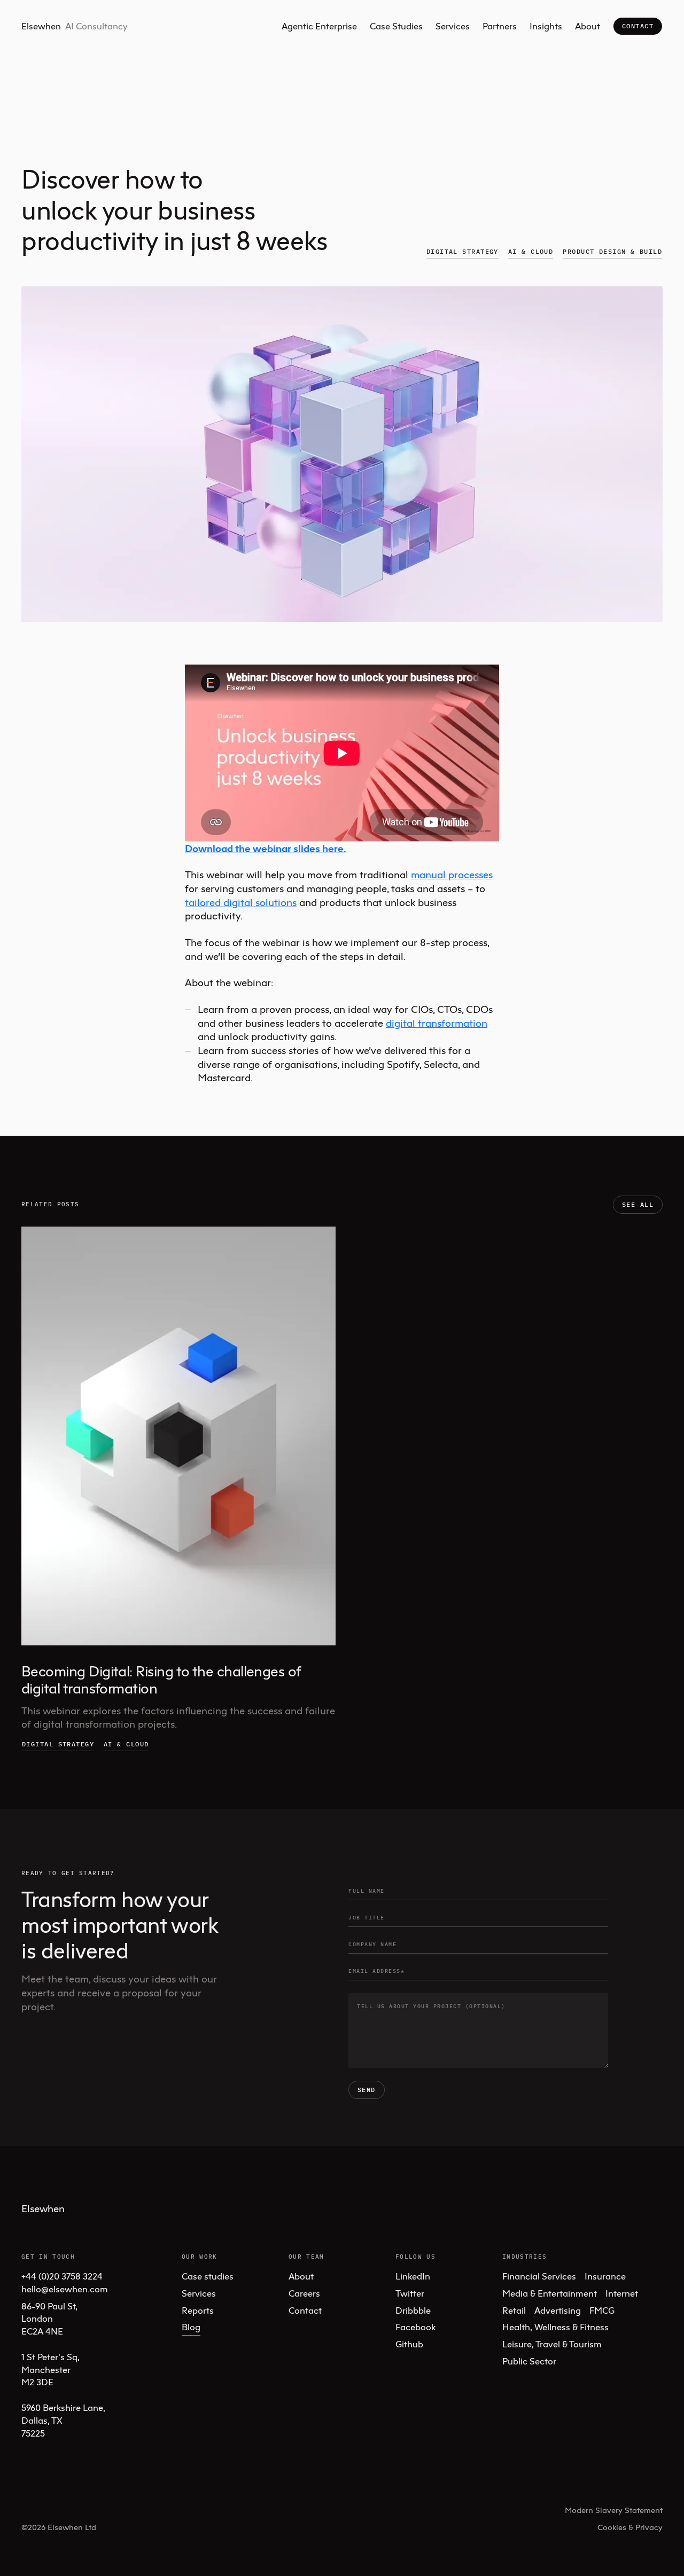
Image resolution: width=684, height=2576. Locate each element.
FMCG (602, 2310)
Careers (304, 2293)
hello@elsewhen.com (65, 2289)
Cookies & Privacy (630, 2527)
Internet (622, 2293)
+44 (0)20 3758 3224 (62, 2276)
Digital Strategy (463, 251)
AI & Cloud (531, 251)
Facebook (415, 2327)
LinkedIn (413, 2276)
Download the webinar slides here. (266, 848)
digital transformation (437, 1023)
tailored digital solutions (241, 902)
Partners (500, 26)
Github (409, 2344)
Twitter (410, 2293)
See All (638, 1204)
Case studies (208, 2276)
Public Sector (529, 2361)
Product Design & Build (612, 251)
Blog (191, 2327)
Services (453, 26)
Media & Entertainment (550, 2293)
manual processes (452, 874)
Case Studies (396, 26)
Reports (198, 2310)
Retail (514, 2310)
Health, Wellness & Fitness (555, 2327)
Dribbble (413, 2310)
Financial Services (539, 2276)
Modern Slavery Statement (614, 2510)
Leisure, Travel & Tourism (552, 2344)
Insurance (605, 2276)
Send (367, 2090)
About (588, 26)
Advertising (558, 2310)
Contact (638, 26)
